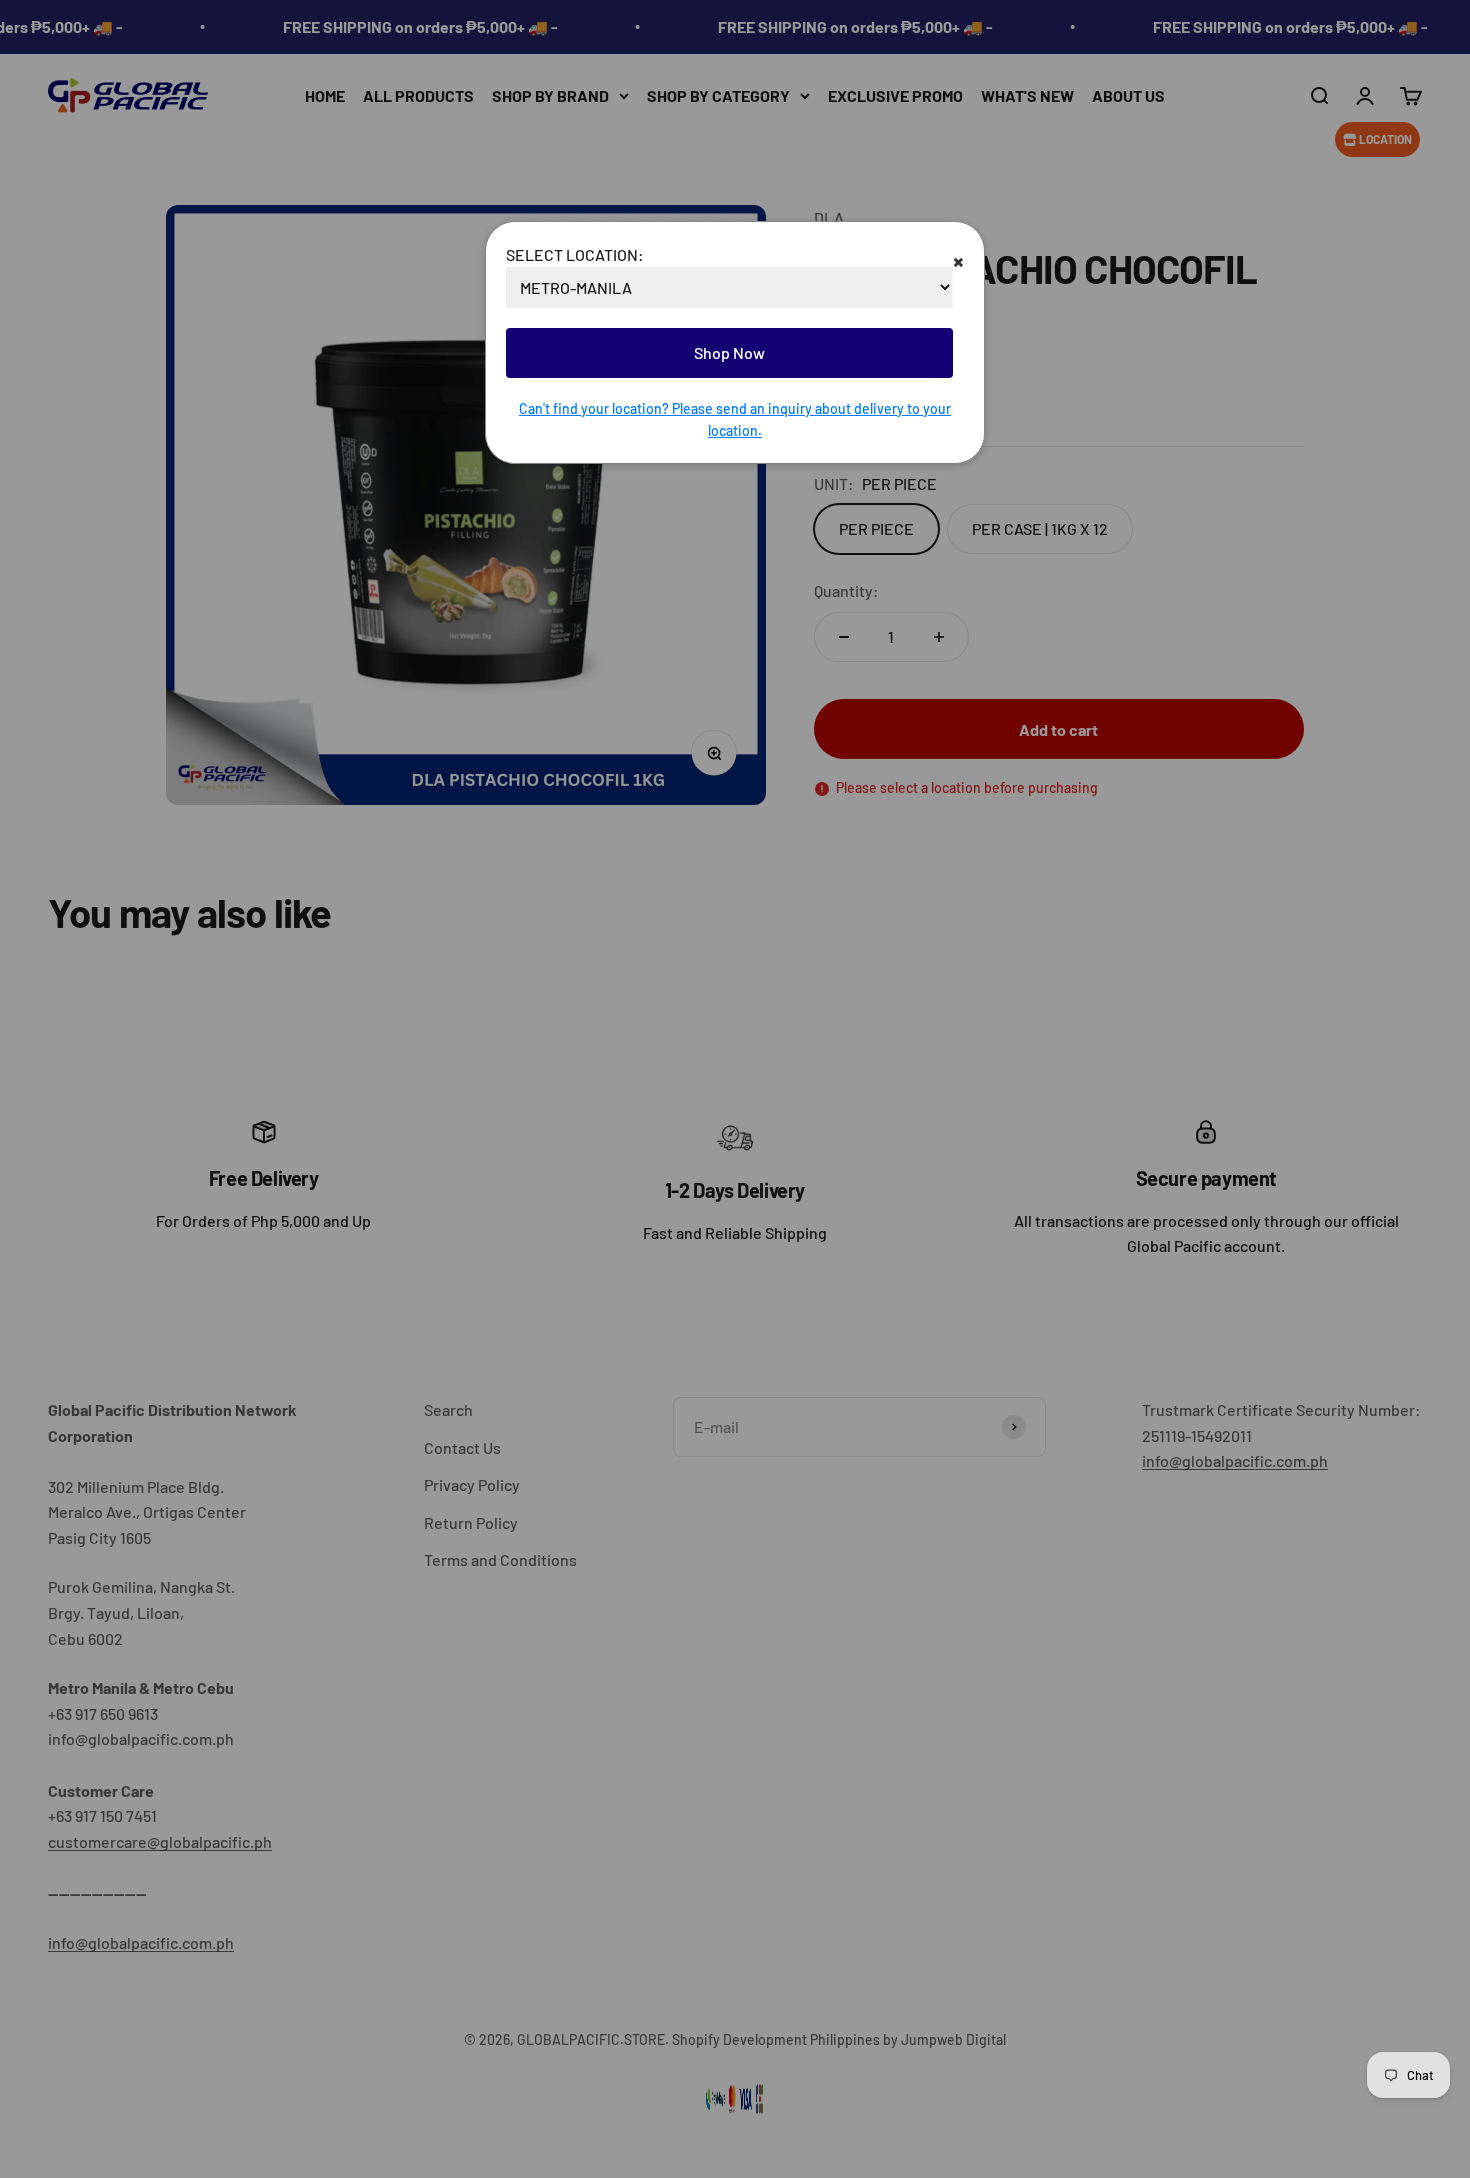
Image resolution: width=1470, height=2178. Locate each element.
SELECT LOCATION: (575, 254)
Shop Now (729, 352)
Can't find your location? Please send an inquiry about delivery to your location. (735, 419)
